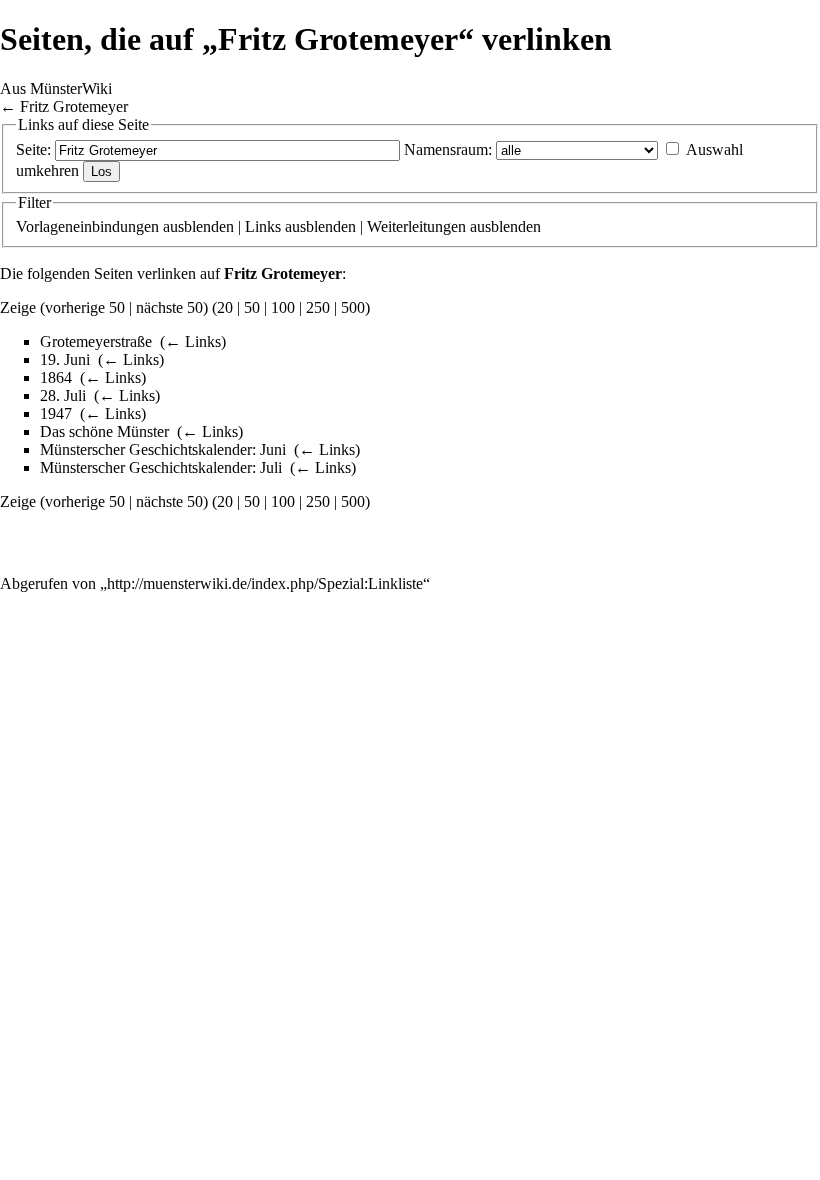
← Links (193, 341)
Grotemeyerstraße (96, 341)
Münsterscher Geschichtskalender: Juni (163, 449)
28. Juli (63, 395)
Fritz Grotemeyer (74, 106)
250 (318, 307)
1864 (56, 377)
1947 (56, 413)
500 (353, 307)
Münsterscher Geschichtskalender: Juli (161, 467)
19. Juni (65, 359)
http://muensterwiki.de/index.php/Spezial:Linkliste (265, 583)
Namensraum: (448, 149)
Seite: (33, 149)
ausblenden (198, 226)
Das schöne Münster (104, 431)
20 (225, 307)
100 (283, 307)
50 (252, 307)
